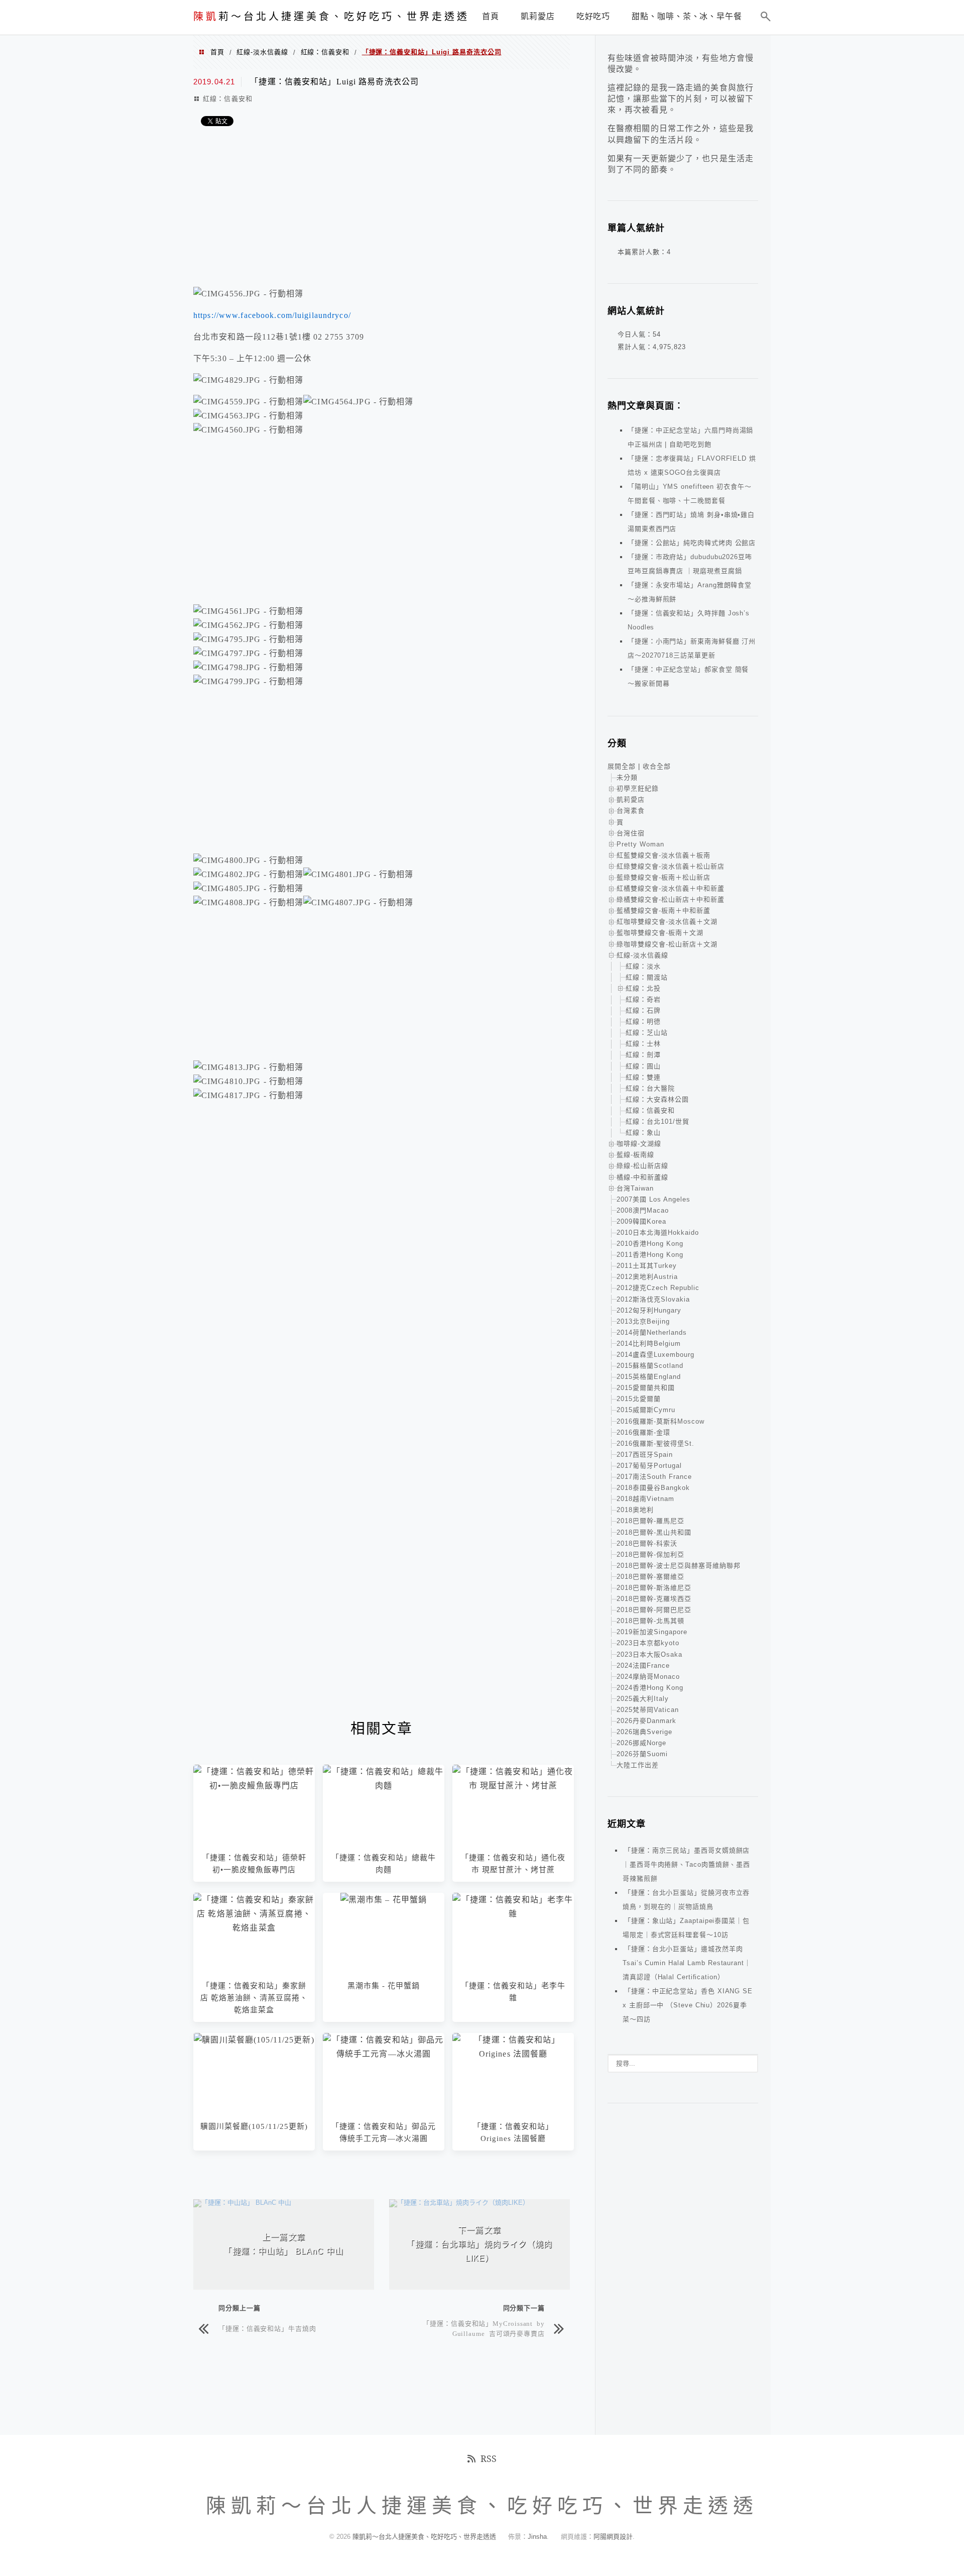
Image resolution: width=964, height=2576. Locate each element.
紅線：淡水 (643, 966)
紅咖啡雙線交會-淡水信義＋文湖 (667, 922)
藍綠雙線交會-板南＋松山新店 (664, 877)
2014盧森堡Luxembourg (655, 1355)
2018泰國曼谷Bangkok (653, 1488)
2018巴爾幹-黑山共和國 (654, 1532)
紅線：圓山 (643, 1066)
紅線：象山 (643, 1133)
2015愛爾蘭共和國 (646, 1388)
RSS (489, 2458)
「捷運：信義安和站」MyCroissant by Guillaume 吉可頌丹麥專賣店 (484, 2328)
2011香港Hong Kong (650, 1255)
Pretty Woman (640, 844)
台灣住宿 (631, 833)
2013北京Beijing (643, 1321)
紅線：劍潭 (643, 1055)
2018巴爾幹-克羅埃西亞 (654, 1599)
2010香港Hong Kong (650, 1244)
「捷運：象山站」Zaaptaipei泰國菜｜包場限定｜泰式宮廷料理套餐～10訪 (686, 1928)
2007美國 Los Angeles (653, 1199)
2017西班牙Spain (645, 1455)
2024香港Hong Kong (650, 1688)
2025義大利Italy (643, 1699)
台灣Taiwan (635, 1188)
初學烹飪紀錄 (638, 788)
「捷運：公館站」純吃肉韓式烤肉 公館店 (692, 543)
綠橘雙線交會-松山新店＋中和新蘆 (671, 899)
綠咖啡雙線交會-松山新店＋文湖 (667, 944)
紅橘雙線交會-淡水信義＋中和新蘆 (671, 888)
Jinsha (537, 2537)
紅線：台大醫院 (650, 1088)
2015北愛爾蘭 (639, 1399)
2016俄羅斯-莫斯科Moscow (660, 1421)
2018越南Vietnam (645, 1499)
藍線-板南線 (635, 1155)
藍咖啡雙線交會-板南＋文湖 (660, 933)
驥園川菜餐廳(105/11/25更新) (254, 2126)
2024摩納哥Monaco (648, 1677)
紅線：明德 (643, 1022)
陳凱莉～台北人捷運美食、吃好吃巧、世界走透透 (425, 2537)
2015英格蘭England (649, 1377)
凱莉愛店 (631, 799)
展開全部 (622, 766)
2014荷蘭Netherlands (652, 1332)
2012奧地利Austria (647, 1277)
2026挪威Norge (641, 1743)
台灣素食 (631, 811)
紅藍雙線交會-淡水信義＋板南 (664, 855)
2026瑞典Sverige (644, 1732)
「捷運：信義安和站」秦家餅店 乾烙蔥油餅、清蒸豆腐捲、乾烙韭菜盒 (254, 1998)
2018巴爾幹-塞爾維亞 (650, 1577)
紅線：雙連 (643, 1077)
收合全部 (657, 766)
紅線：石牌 (643, 1010)
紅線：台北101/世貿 (657, 1121)
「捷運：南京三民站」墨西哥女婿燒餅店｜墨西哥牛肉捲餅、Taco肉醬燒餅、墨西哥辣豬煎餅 (686, 1864)
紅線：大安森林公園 (657, 1099)
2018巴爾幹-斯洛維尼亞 (654, 1588)
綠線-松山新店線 (642, 1166)
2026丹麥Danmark (646, 1721)
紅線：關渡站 (647, 977)
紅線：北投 (643, 988)
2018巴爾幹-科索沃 (647, 1543)
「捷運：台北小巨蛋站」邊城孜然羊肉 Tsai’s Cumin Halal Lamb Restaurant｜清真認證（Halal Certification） (687, 1963)
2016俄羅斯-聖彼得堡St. (655, 1443)
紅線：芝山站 (647, 1033)
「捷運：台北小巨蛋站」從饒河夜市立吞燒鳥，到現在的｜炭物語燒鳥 (686, 1900)
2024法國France (643, 1666)
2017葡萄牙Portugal (649, 1466)
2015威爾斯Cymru (646, 1410)
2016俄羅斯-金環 (643, 1432)
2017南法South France (654, 1477)
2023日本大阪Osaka (649, 1654)
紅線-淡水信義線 (262, 52)
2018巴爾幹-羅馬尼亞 (650, 1521)
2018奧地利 (635, 1510)
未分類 (627, 777)
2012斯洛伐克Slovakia (653, 1299)
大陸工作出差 (638, 1765)
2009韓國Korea (641, 1221)
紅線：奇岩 (643, 999)
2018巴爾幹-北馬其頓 (650, 1621)
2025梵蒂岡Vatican (648, 1710)
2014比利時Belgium (649, 1344)
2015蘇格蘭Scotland (650, 1366)
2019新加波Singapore (652, 1632)
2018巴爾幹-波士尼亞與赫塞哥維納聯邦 (679, 1566)
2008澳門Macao (643, 1210)
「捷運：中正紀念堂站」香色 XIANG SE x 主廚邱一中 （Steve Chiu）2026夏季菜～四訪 (688, 2005)
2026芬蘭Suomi (642, 1754)
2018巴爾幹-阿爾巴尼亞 (654, 1610)
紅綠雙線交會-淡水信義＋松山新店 (671, 866)
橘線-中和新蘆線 (642, 1177)
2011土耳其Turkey (647, 1266)
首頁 (217, 52)
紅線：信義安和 (325, 52)
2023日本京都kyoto (648, 1643)
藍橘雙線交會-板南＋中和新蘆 (664, 910)
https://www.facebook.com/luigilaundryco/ (272, 315)
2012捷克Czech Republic (658, 1288)
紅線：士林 (643, 1044)
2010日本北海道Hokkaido (658, 1232)
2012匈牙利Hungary (649, 1310)
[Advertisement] (382, 209)
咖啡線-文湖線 (639, 1144)
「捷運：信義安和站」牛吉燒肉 (267, 2328)
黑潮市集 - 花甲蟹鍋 (384, 1986)
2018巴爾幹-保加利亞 (650, 1554)
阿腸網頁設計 (613, 2537)
